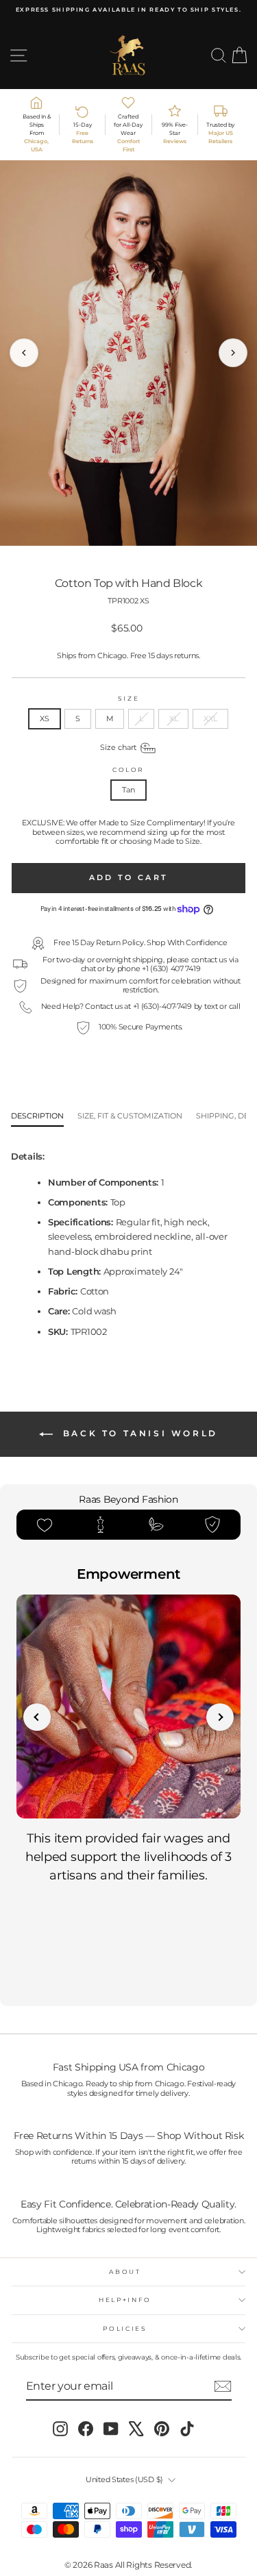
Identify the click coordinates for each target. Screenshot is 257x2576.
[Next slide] (220, 1717)
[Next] (233, 353)
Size (129, 699)
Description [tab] (37, 1116)
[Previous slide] (37, 1717)
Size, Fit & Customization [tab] (130, 1116)
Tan (128, 790)
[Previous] (24, 353)
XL (173, 718)
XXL (210, 718)
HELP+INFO (125, 2300)
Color (128, 770)
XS (44, 718)
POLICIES (125, 2328)
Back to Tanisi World (138, 1433)
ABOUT (125, 2272)
